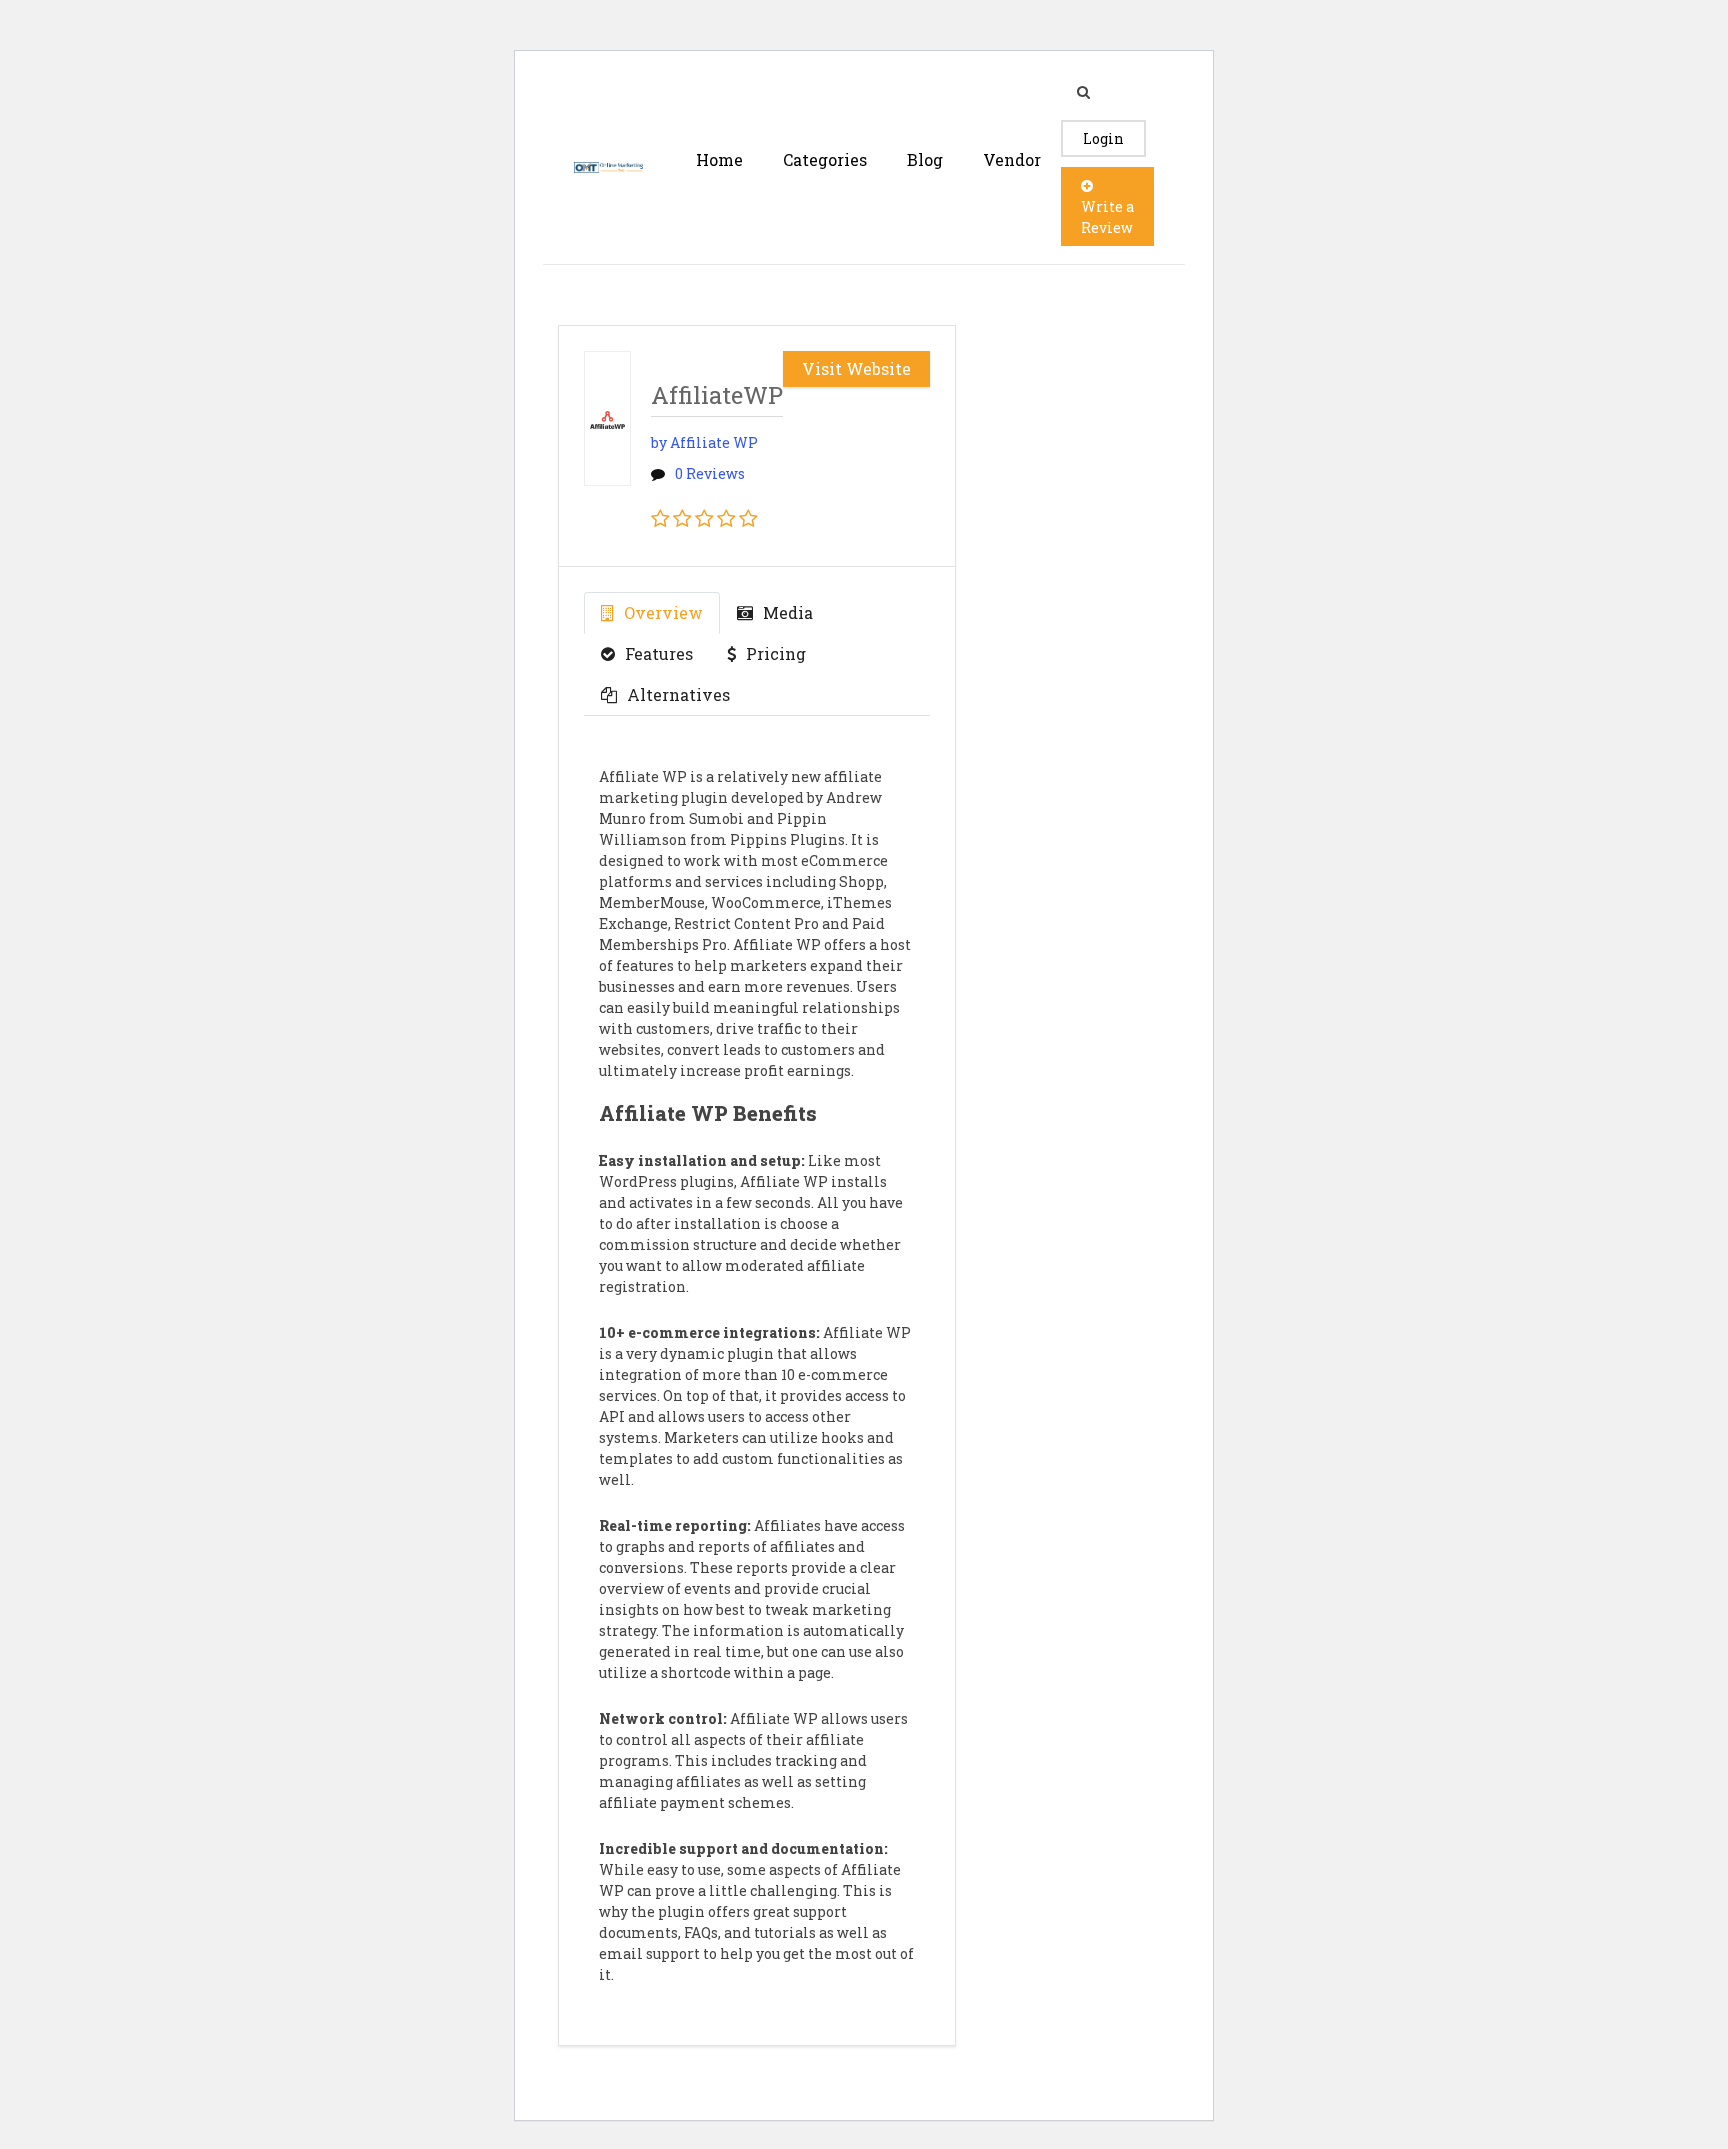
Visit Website (856, 368)
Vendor (1012, 159)
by (704, 442)
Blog (925, 159)
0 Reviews (710, 473)
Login (1103, 138)
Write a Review (1107, 217)
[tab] (652, 613)
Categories (825, 159)
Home (719, 159)
